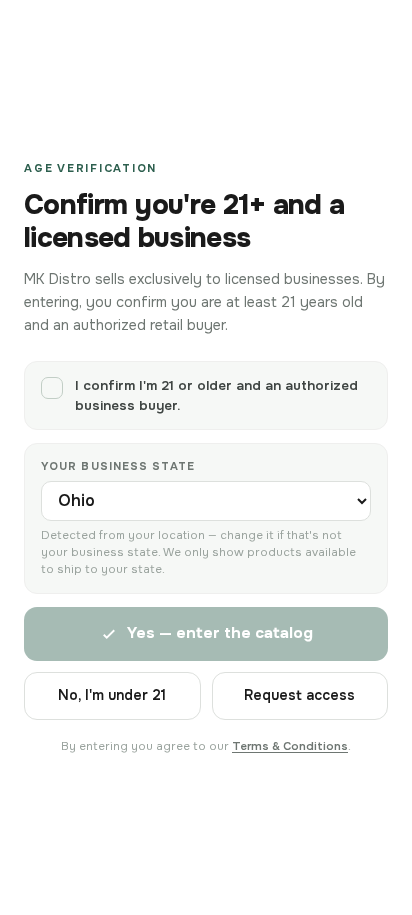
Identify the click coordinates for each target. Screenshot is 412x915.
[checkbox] (206, 395)
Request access (299, 695)
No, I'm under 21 (112, 695)
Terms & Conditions (290, 746)
